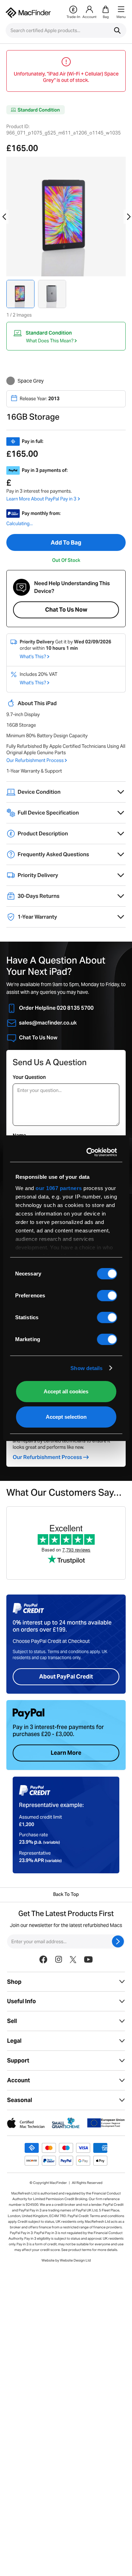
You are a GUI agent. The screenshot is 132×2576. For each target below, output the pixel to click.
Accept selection (66, 1417)
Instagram (58, 1992)
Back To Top (66, 1895)
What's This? (33, 657)
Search (117, 30)
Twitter (73, 1992)
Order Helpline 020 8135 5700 (56, 1008)
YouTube (88, 1992)
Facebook (43, 1992)
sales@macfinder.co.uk (48, 1023)
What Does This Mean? (50, 341)
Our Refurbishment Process (35, 760)
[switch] (107, 1296)
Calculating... (20, 524)
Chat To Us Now (66, 610)
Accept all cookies (66, 1391)
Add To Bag (66, 543)
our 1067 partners (59, 1188)
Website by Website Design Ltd (66, 2293)
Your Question (29, 1077)
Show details (86, 1368)
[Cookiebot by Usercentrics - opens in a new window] (89, 1152)
